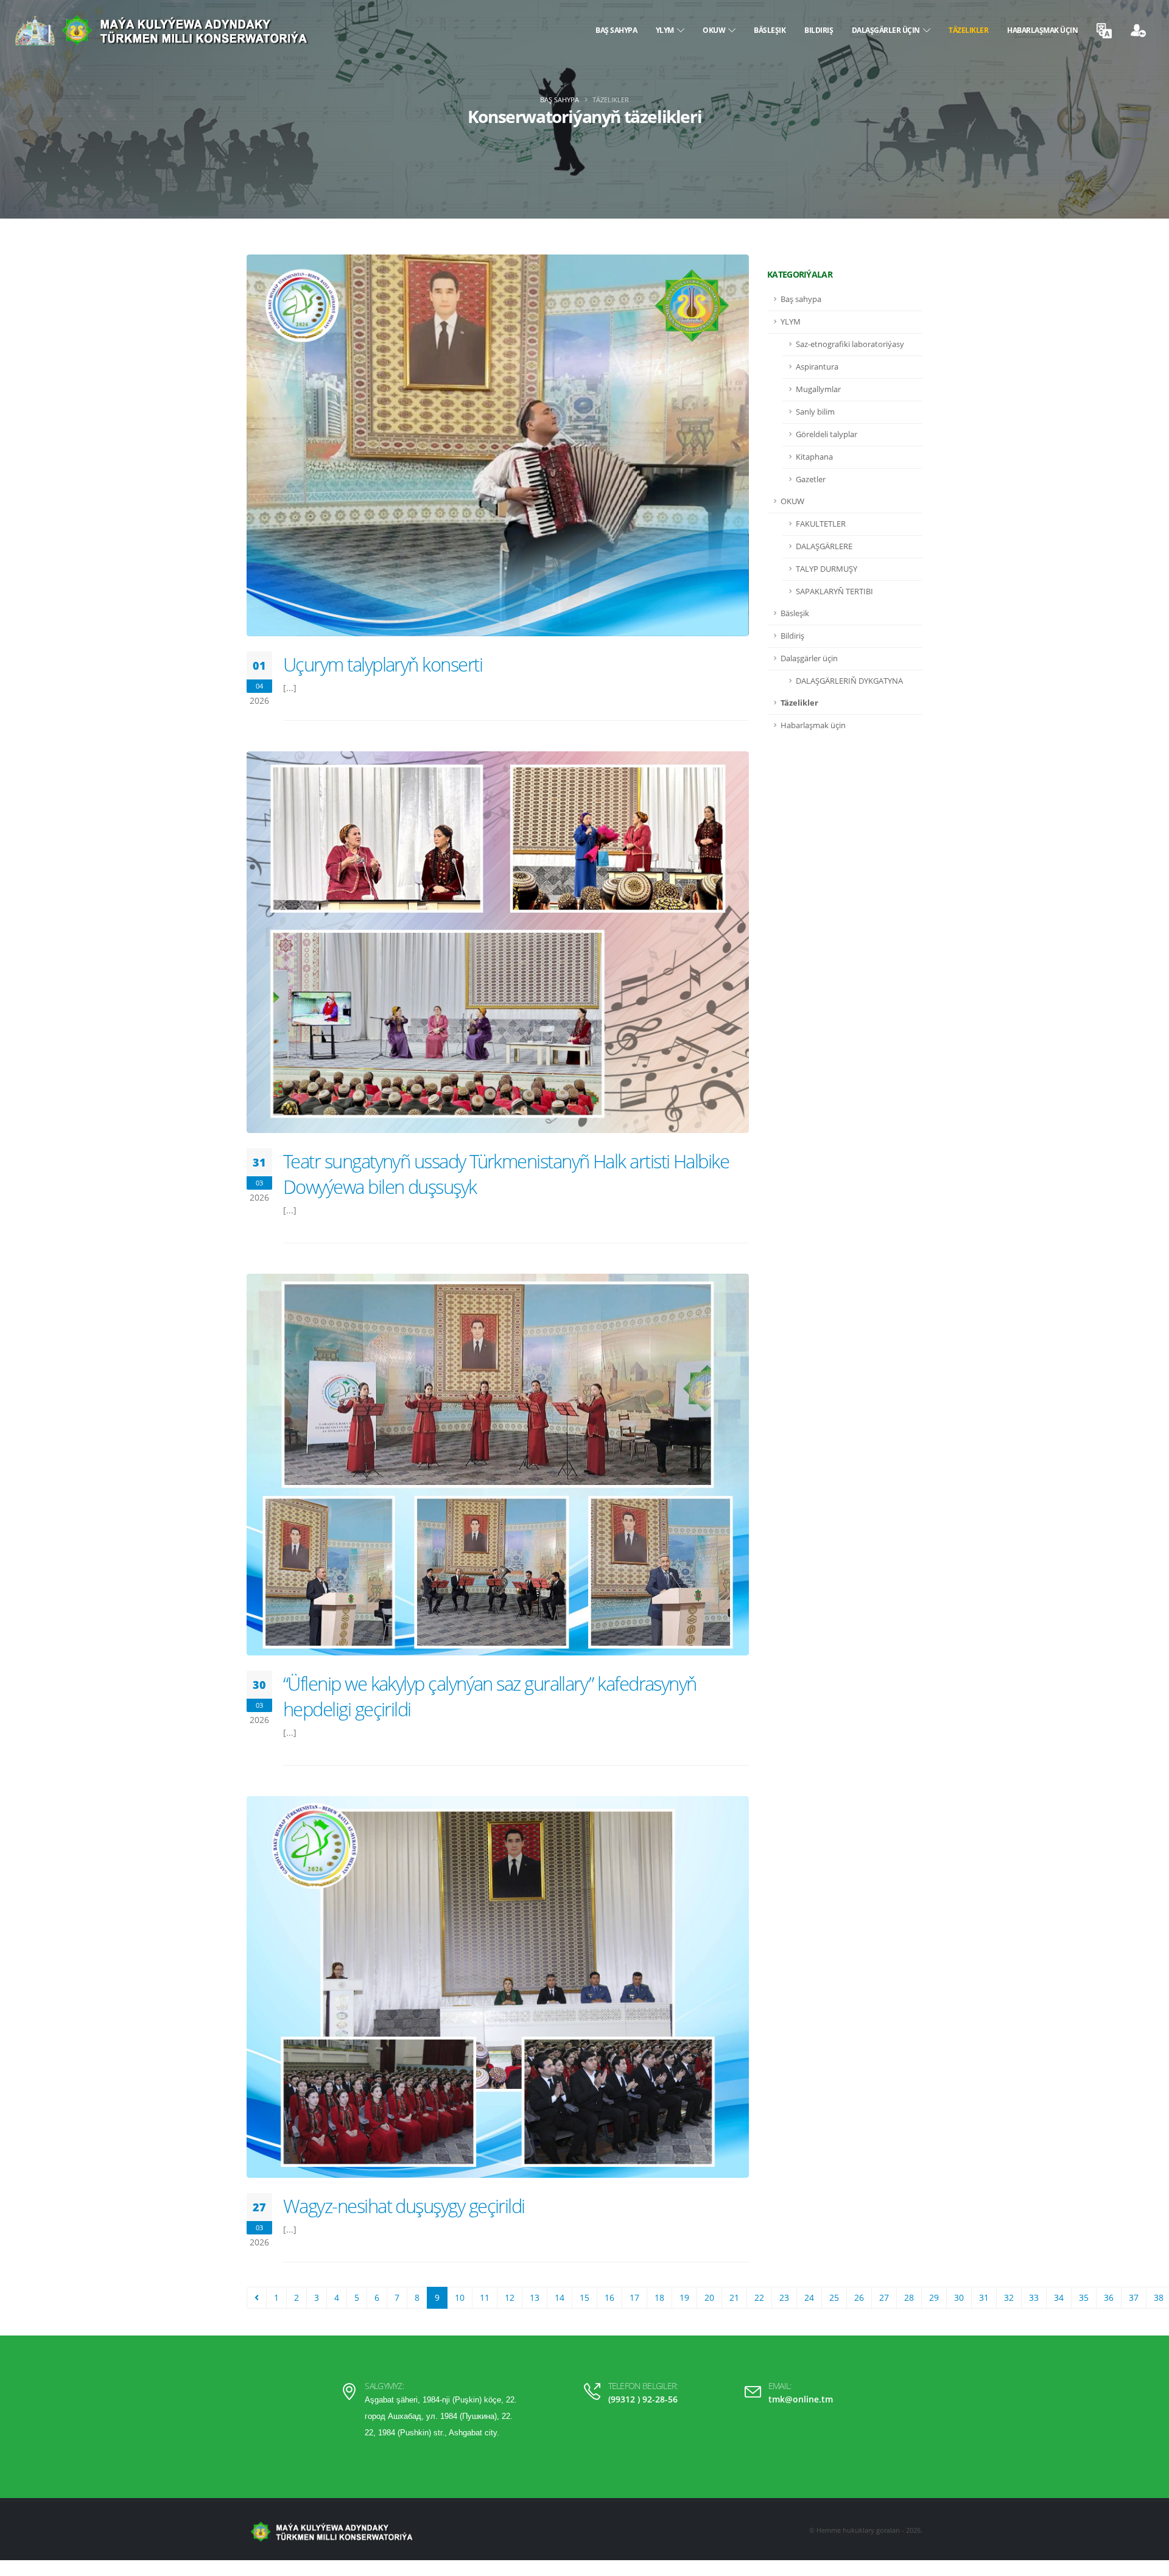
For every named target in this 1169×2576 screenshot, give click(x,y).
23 (784, 2297)
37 (1134, 2297)
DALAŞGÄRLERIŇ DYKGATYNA (849, 681)
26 (859, 2297)
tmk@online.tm (801, 2399)
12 (510, 2297)
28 (909, 2297)
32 (1009, 2297)
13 (535, 2297)
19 (684, 2297)
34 (1059, 2297)
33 (1034, 2297)
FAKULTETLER (821, 524)
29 (934, 2297)
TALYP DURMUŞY (827, 569)
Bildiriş (819, 30)
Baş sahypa (616, 30)
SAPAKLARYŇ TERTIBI (834, 591)
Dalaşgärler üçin (887, 30)
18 (659, 2297)
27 (884, 2297)
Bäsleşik (770, 30)
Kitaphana (814, 457)
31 (984, 2297)
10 (460, 2297)
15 (584, 2297)
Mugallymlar (818, 389)
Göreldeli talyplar (827, 434)
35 (1084, 2297)
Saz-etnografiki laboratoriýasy (850, 344)
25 (834, 2297)
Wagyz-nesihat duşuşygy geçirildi (404, 2206)
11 (485, 2297)
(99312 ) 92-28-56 (643, 2399)
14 (560, 2297)
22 (759, 2297)
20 (709, 2297)
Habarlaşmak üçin (1042, 30)
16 (609, 2297)
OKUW (715, 30)
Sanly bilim (815, 412)
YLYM (666, 30)
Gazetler (811, 479)
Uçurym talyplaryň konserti (383, 664)
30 (959, 2297)
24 (809, 2297)
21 (734, 2297)
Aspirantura (817, 367)
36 (1109, 2297)
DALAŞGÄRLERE (824, 546)
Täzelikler (968, 30)
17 (634, 2297)
